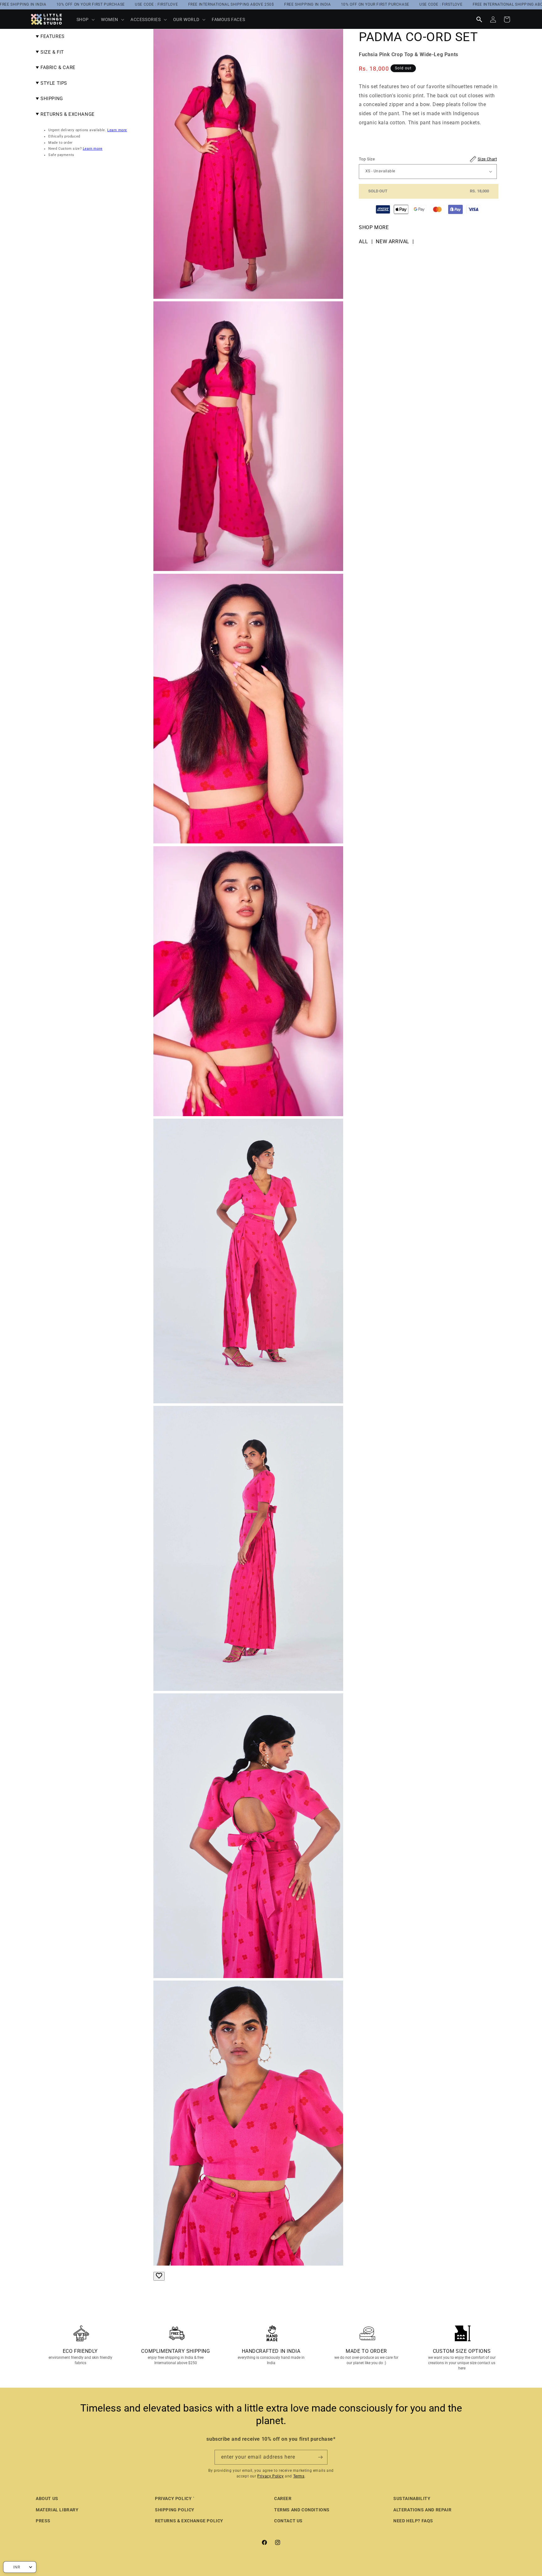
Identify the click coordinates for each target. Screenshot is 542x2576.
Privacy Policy (270, 2476)
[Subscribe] (320, 2457)
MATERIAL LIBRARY (57, 2510)
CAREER (283, 2498)
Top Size (428, 159)
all (364, 242)
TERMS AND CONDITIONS (302, 2510)
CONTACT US (288, 2521)
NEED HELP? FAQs (413, 2521)
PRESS (43, 2521)
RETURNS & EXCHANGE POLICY (189, 2521)
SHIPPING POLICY (175, 2510)
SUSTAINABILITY (412, 2498)
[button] (85, 19)
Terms (299, 2476)
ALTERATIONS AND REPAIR (422, 2510)
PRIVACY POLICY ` (175, 2498)
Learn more (117, 130)
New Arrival (393, 242)
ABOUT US (47, 2498)
